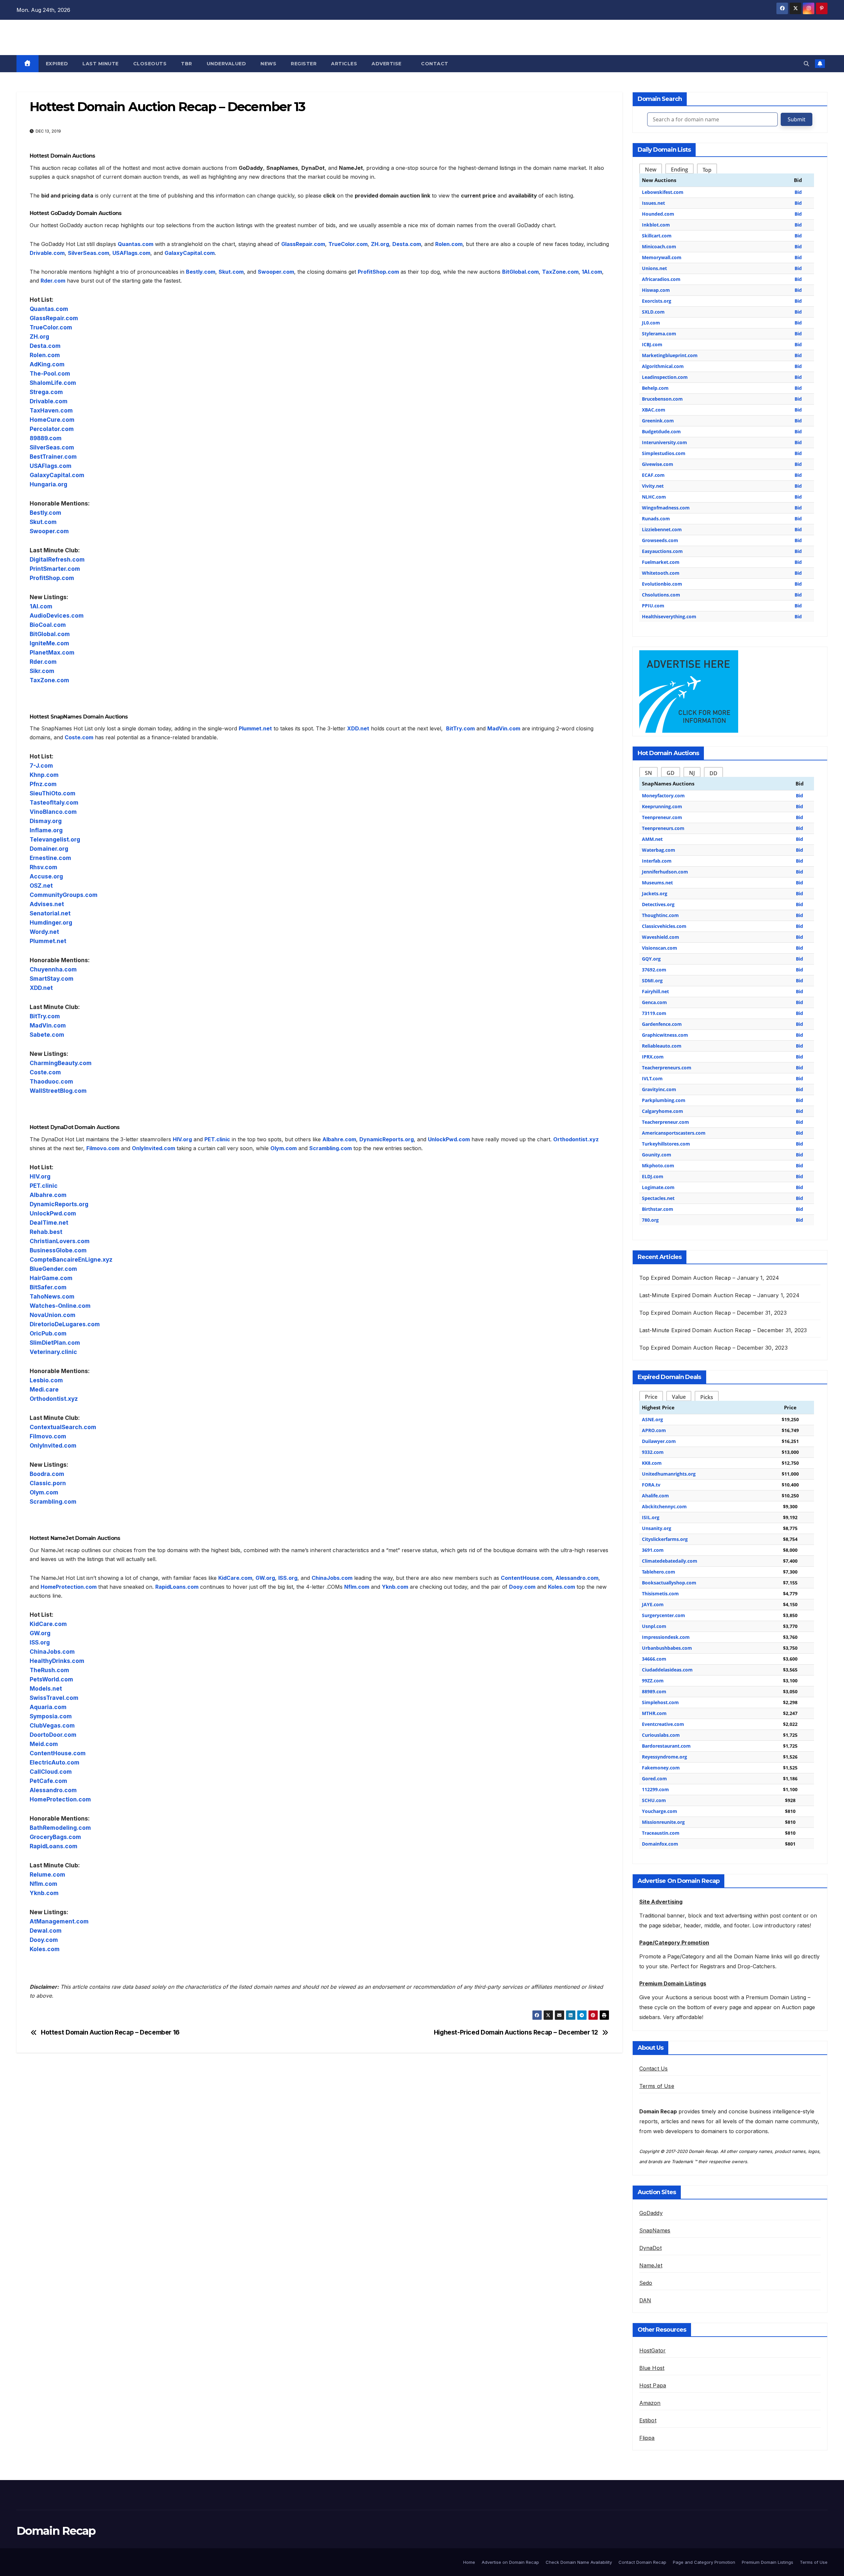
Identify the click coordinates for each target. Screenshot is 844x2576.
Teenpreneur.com (662, 817)
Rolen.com (449, 244)
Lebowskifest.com (663, 192)
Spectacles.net (658, 1198)
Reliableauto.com (662, 1046)
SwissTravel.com (54, 1698)
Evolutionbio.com (662, 584)
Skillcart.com (657, 236)
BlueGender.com (53, 1269)
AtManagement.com (59, 1921)
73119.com (654, 1013)
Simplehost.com (660, 1702)
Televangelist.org (55, 839)
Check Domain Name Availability (579, 2562)
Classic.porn (48, 1483)
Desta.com (407, 244)
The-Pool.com (50, 373)
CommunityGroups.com (64, 895)
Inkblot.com (656, 225)
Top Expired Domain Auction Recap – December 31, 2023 (713, 1313)
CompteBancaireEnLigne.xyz (71, 1259)
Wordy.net (44, 932)
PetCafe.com (48, 1781)
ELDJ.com (653, 1176)
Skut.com (231, 272)
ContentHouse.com (527, 1578)
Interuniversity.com (664, 442)
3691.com (653, 1550)
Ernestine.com (50, 858)
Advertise (387, 64)
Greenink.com (658, 421)
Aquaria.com (48, 1707)
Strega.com (46, 392)
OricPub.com (48, 1333)
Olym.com (284, 1148)
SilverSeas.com (89, 253)
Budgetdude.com (661, 431)
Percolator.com (52, 429)
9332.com (653, 1452)
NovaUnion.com (53, 1315)
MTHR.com (654, 1713)
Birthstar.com (658, 1209)
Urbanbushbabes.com (667, 1648)
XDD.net (358, 728)
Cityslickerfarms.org (665, 1539)
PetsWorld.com (51, 1679)
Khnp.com (44, 775)
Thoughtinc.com (660, 915)
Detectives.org (658, 904)
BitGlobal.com (520, 272)
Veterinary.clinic (53, 1352)
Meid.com (44, 1744)
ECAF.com (653, 475)
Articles (344, 64)
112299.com (655, 1789)
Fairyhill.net (655, 991)
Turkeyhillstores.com (666, 1144)
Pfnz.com (43, 784)
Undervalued (226, 64)
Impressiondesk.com (666, 1637)
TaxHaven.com (51, 410)
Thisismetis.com (660, 1594)
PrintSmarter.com (55, 569)
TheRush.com (49, 1670)
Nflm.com (357, 1587)
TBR (187, 64)
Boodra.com (47, 1474)
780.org (650, 1220)
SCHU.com (654, 1800)
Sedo (646, 2283)
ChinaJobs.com (332, 1578)
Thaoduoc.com (51, 1081)
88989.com (654, 1691)
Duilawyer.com (659, 1441)
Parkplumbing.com (664, 1100)
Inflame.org (46, 830)
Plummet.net (255, 728)
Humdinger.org (51, 922)
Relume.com (47, 1874)
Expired (57, 64)
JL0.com (651, 323)
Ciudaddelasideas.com (667, 1670)
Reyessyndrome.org (664, 1757)
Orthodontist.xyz (576, 1139)
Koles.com (561, 1587)
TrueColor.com (348, 244)
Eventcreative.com (663, 1724)
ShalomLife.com (53, 383)
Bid (798, 192)
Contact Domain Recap (642, 2562)
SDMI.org (652, 981)
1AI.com (592, 272)
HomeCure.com (52, 420)
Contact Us (654, 2069)
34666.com (654, 1659)
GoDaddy (651, 2213)
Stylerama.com (659, 334)
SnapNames (655, 2230)
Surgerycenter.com (663, 1615)
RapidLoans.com (177, 1587)
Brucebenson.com (662, 399)
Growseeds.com (660, 540)
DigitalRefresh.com (57, 559)
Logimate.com (658, 1187)
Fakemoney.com (661, 1768)
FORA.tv (651, 1485)
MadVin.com (504, 728)
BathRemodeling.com (60, 1828)
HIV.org (182, 1139)
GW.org (265, 1578)
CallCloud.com (51, 1772)
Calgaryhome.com (663, 1111)
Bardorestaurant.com (666, 1746)
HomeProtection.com (69, 1587)
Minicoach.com (659, 246)
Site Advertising (661, 1902)
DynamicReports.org (387, 1139)
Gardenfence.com (662, 1024)
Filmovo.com (103, 1148)
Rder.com (53, 281)
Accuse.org (46, 876)
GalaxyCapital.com (190, 253)
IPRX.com (653, 1057)
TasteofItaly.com (54, 802)
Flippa (647, 2438)
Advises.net (47, 904)
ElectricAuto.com (55, 1762)
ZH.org (380, 244)
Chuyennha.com (53, 969)
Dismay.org (46, 821)
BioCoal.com (48, 625)
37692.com (654, 970)
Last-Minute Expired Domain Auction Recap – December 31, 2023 (723, 1330)
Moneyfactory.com (663, 796)
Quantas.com (136, 244)
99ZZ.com (653, 1681)
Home (469, 2562)
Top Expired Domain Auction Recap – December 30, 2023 (713, 1348)
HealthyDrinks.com (57, 1661)
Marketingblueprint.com (670, 355)
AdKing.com (47, 364)
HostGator (653, 2350)
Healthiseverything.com (669, 616)
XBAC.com (654, 410)
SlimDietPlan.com (55, 1343)
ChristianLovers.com (60, 1241)
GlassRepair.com (303, 244)
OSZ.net (41, 886)
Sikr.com (42, 671)
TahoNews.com (52, 1296)
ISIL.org (651, 1517)
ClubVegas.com (52, 1725)
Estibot (648, 2420)
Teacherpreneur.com (665, 1122)
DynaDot (650, 2248)
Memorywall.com (662, 257)
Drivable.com (47, 253)
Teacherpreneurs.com (667, 1068)
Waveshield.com (661, 937)
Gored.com (654, 1779)
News (268, 64)
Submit (797, 119)
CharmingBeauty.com (61, 1063)
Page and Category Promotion (704, 2562)
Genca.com (654, 1002)
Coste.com (79, 737)
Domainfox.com (660, 1844)
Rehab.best (46, 1232)
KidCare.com (235, 1578)
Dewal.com (46, 1931)
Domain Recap (63, 36)
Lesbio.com (46, 1380)
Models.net (46, 1688)
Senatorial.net (50, 913)
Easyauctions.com (662, 551)
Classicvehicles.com (664, 926)
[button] (806, 64)
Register (304, 64)
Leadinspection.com (665, 377)
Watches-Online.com (60, 1306)
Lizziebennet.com (662, 529)
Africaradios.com (661, 279)
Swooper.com (276, 272)
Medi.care (44, 1389)
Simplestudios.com (664, 453)
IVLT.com (652, 1078)
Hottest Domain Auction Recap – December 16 (110, 2032)
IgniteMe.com (49, 643)
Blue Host (652, 2368)
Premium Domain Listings (673, 1983)
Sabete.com (47, 1035)
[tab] (651, 169)
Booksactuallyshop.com (669, 1583)
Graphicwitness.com (665, 1035)
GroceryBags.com (55, 1837)
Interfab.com (657, 861)
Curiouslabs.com (661, 1735)
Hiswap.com (656, 290)
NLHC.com (654, 497)
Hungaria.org (48, 484)
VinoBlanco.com (53, 812)
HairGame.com (51, 1278)
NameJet (651, 2265)
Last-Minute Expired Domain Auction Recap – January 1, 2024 (720, 1295)
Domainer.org (49, 849)
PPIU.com (653, 606)
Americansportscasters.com (674, 1133)
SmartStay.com (52, 979)
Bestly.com (201, 272)
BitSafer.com (48, 1287)
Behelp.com (655, 388)
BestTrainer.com (53, 457)
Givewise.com (658, 464)
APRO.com (654, 1430)
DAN (645, 2300)
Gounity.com (657, 1155)
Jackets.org (655, 893)
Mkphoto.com (658, 1165)
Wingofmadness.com (666, 508)
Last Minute (101, 64)
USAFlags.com (131, 253)
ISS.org (288, 1578)
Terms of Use (657, 2086)
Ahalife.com (655, 1496)
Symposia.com (51, 1716)
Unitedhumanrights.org (669, 1474)
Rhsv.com (44, 867)
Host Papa (653, 2385)
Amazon (650, 2403)
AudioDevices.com (57, 615)
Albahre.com (339, 1139)
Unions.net (654, 268)
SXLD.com (653, 312)
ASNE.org (652, 1419)
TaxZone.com (560, 272)
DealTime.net (49, 1223)
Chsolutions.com (661, 595)
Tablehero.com (659, 1572)
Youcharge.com (660, 1811)
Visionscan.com (660, 948)
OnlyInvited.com (153, 1148)
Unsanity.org (657, 1528)
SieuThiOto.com (53, 793)
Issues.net (653, 203)
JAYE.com (653, 1604)
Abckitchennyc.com (664, 1506)
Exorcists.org (657, 301)
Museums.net (657, 883)
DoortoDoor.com (53, 1735)
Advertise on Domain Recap (510, 2562)
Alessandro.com (577, 1578)
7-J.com (41, 766)
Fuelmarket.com (661, 562)
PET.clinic (217, 1139)
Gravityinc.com (659, 1089)
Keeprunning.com (662, 806)
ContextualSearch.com (63, 1427)
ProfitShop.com (378, 272)
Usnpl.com (654, 1626)
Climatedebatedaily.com (670, 1561)
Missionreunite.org (663, 1822)
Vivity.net (653, 486)
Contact (435, 64)
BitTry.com (460, 728)
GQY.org (651, 959)
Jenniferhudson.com (665, 872)
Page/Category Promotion (674, 1943)
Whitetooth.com (661, 573)
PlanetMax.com (52, 652)
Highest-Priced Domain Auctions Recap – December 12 (516, 2032)
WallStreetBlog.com (58, 1091)
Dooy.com (522, 1587)
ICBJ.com (652, 344)
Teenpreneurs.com (663, 828)
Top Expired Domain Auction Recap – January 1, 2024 (709, 1278)
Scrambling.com (331, 1148)
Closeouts (150, 64)
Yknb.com (395, 1587)
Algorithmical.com (663, 366)
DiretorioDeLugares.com (65, 1324)
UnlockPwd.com (449, 1139)
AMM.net (652, 839)
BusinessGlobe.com (58, 1250)
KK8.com (652, 1463)
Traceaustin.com (661, 1833)
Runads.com (656, 519)
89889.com (46, 438)
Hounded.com (658, 214)
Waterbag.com (659, 850)
